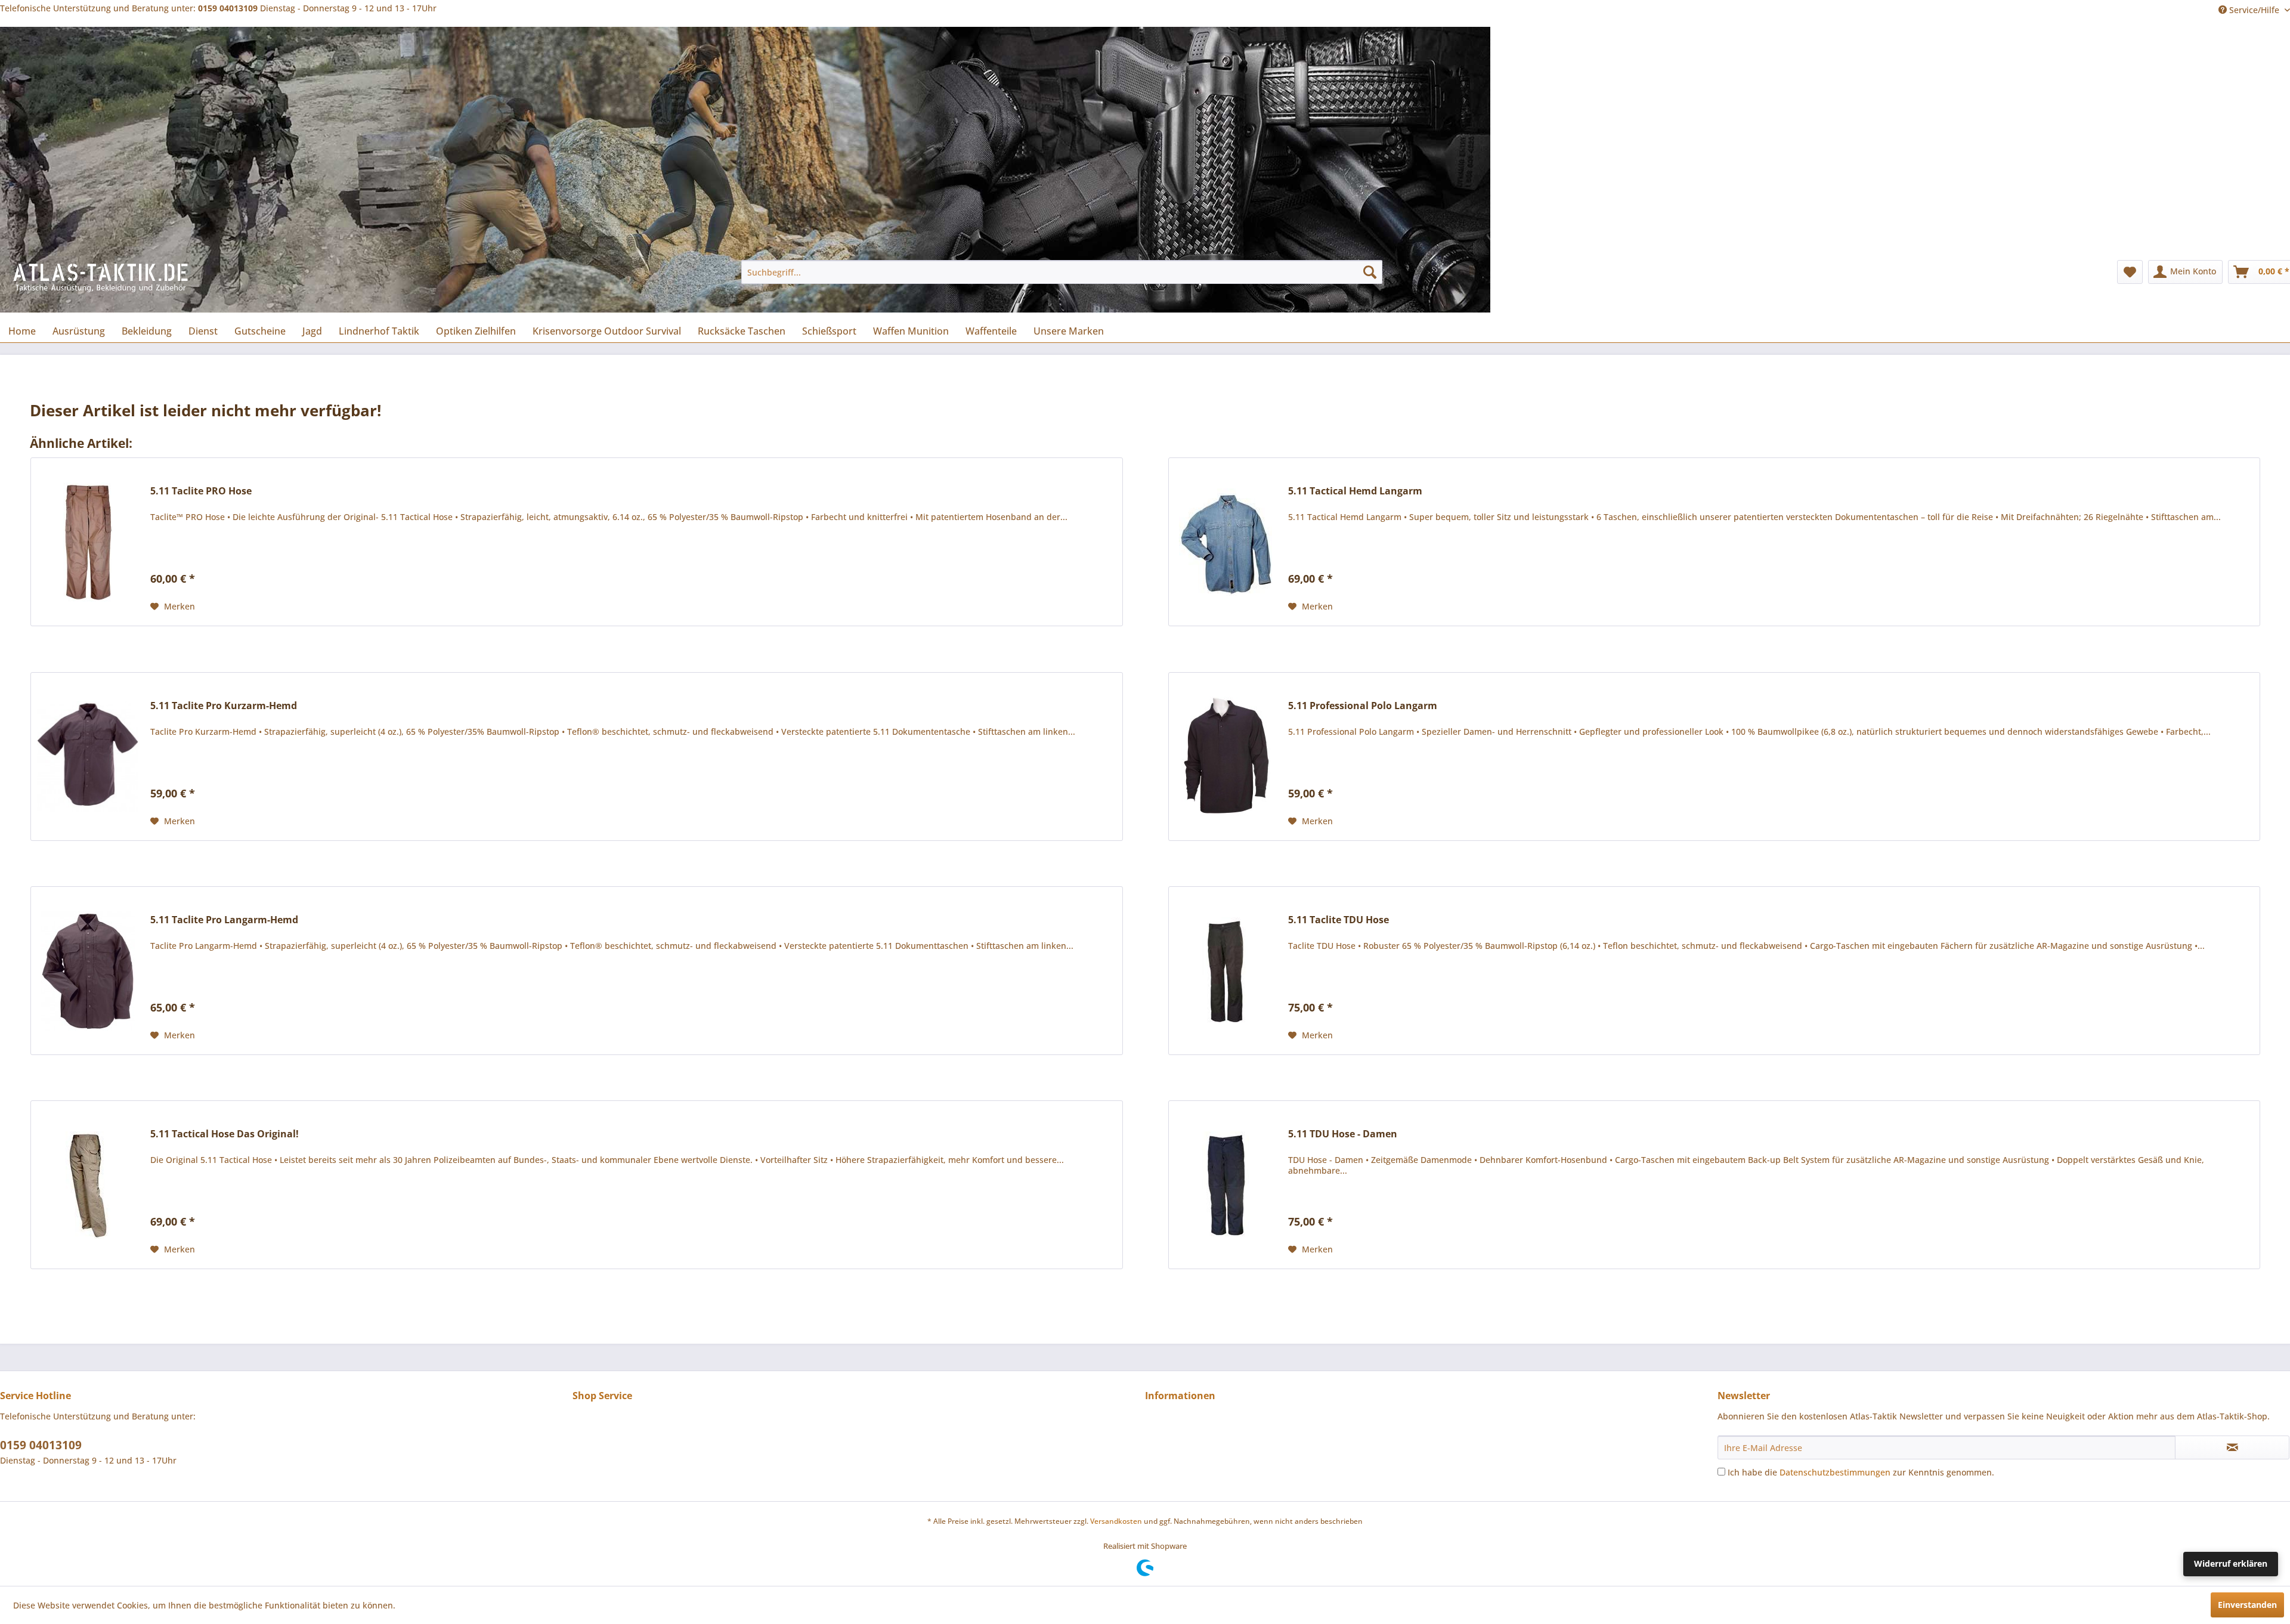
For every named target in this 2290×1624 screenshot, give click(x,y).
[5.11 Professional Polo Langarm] (1226, 757)
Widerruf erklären (2231, 1563)
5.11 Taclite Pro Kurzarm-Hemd (224, 706)
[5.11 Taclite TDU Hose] (1226, 971)
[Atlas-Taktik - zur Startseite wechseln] (101, 284)
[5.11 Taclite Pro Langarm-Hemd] (88, 971)
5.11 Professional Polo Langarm (1363, 706)
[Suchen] (1370, 272)
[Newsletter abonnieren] (2232, 1447)
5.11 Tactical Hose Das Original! (225, 1134)
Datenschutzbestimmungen (1835, 1472)
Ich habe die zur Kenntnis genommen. (1861, 1472)
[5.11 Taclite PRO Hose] (88, 542)
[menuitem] (1062, 272)
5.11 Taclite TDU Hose (1339, 920)
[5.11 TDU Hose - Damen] (1226, 1185)
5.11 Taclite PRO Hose (201, 491)
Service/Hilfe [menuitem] (2254, 10)
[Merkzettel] (2130, 272)
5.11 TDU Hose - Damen (1343, 1134)
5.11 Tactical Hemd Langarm (1355, 491)
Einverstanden (2247, 1605)
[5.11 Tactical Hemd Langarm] (1226, 542)
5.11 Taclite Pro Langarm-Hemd (224, 920)
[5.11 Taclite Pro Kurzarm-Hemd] (88, 757)
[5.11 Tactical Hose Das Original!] (88, 1185)
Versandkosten (1116, 1521)
